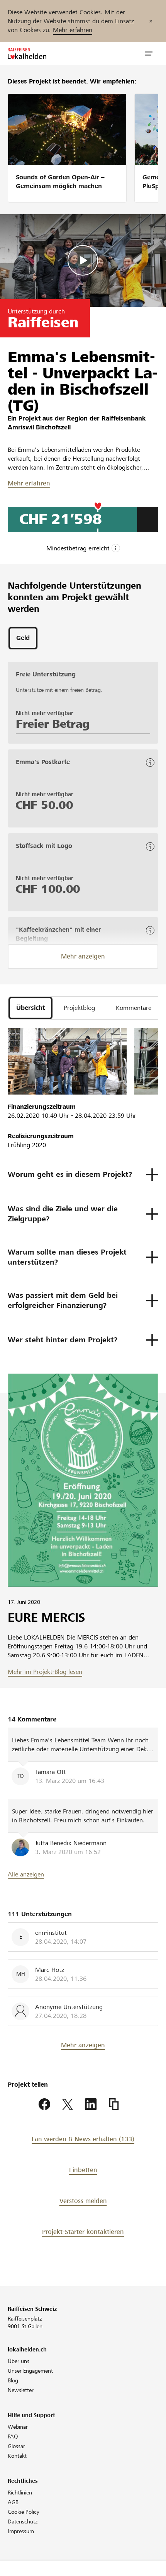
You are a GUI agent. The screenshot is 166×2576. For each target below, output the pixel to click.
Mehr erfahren (73, 30)
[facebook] (44, 2104)
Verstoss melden (83, 2201)
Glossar (16, 2446)
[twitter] (68, 2104)
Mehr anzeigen (83, 956)
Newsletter (21, 2390)
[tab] (23, 638)
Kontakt (17, 2456)
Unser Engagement (30, 2371)
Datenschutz (23, 2522)
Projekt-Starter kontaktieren (83, 2232)
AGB (13, 2502)
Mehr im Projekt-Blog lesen (45, 1672)
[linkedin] (91, 2104)
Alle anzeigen (26, 1874)
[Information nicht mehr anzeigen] (151, 21)
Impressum (21, 2531)
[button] (149, 54)
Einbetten (83, 2170)
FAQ (13, 2436)
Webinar (18, 2427)
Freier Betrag (53, 724)
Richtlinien (20, 2493)
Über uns (19, 2361)
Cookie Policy (24, 2512)
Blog (13, 2380)
